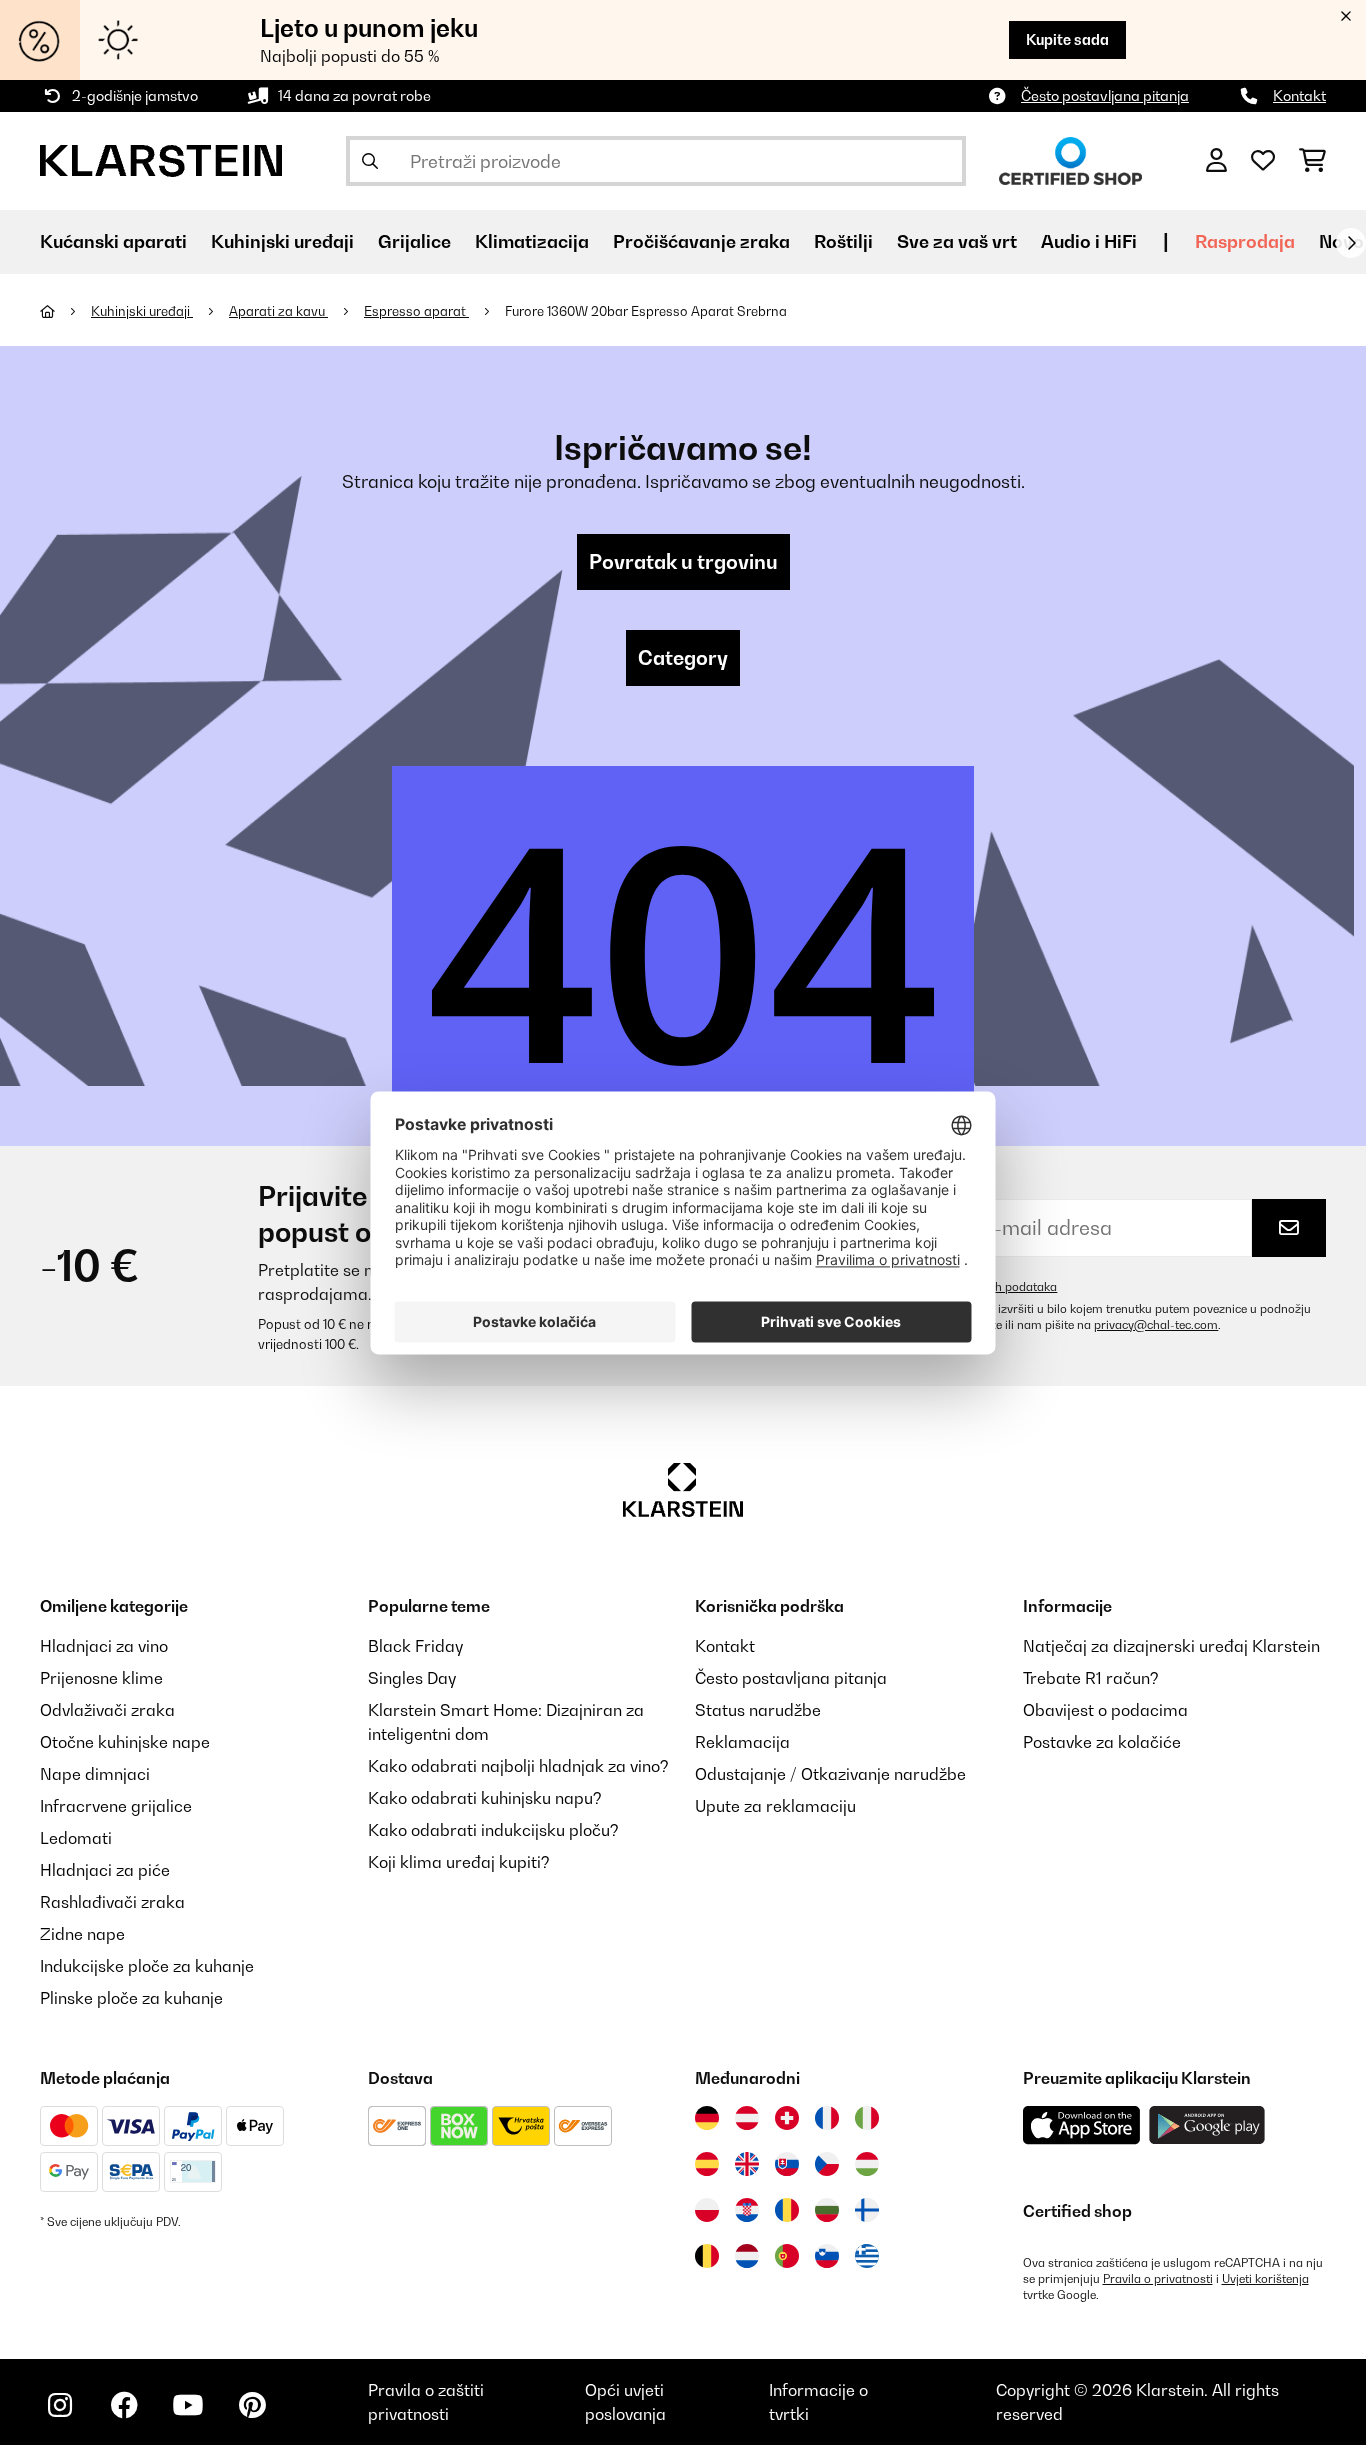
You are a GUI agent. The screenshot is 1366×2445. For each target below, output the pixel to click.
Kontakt (1299, 95)
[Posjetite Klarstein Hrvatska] (747, 2210)
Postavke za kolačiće (1102, 1742)
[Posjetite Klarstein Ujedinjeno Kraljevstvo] (747, 2164)
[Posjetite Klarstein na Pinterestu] (252, 2405)
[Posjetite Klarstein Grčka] (867, 2257)
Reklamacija (742, 1742)
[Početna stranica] (65, 311)
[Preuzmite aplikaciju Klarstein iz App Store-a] (1082, 2125)
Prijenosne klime (101, 1678)
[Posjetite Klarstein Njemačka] (707, 2118)
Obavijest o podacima (1105, 1710)
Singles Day (412, 1678)
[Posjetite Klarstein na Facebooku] (124, 2405)
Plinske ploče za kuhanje (131, 1998)
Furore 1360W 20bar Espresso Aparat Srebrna (646, 311)
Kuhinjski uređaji (142, 311)
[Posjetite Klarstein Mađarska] (867, 2164)
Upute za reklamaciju (775, 1806)
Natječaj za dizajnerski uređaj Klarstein (1171, 1646)
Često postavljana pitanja (1105, 95)
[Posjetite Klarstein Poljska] (707, 2210)
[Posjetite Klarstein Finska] (867, 2210)
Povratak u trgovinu (683, 562)
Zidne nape (82, 1934)
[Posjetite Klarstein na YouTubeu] (188, 2405)
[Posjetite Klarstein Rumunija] (787, 2210)
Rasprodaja (1245, 241)
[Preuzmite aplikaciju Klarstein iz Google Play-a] (1207, 2125)
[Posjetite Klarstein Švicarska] (787, 2118)
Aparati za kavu (278, 311)
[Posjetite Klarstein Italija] (867, 2118)
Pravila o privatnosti (1158, 2279)
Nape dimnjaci (95, 1774)
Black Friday (415, 1646)
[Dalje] (1351, 243)
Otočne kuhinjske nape (125, 1742)
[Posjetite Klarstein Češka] (827, 2164)
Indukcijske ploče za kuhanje (147, 1966)
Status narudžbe (758, 1710)
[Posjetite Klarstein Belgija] (707, 2256)
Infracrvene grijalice (116, 1806)
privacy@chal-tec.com (1156, 1325)
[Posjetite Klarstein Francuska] (827, 2118)
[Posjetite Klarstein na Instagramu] (60, 2405)
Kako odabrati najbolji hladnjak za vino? (518, 1766)
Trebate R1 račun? (1091, 1678)
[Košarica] (1312, 161)
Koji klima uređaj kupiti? (459, 1862)
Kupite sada (1067, 39)
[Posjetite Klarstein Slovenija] (827, 2256)
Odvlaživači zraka (107, 1710)
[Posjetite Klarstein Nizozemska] (747, 2256)
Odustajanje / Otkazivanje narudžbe (830, 1774)
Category (683, 658)
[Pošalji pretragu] (370, 161)
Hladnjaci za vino (104, 1646)
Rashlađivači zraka (112, 1902)
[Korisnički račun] (1216, 161)
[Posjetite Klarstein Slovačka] (787, 2164)
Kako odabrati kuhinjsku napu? (485, 1798)
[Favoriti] (1263, 161)
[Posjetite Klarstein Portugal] (787, 2256)
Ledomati (76, 1838)
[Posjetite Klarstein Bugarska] (827, 2210)
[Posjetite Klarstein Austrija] (747, 2118)
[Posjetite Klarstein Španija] (707, 2164)
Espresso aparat (416, 311)
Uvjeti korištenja (1265, 2279)
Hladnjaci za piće (105, 1870)
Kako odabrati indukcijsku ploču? (493, 1830)
